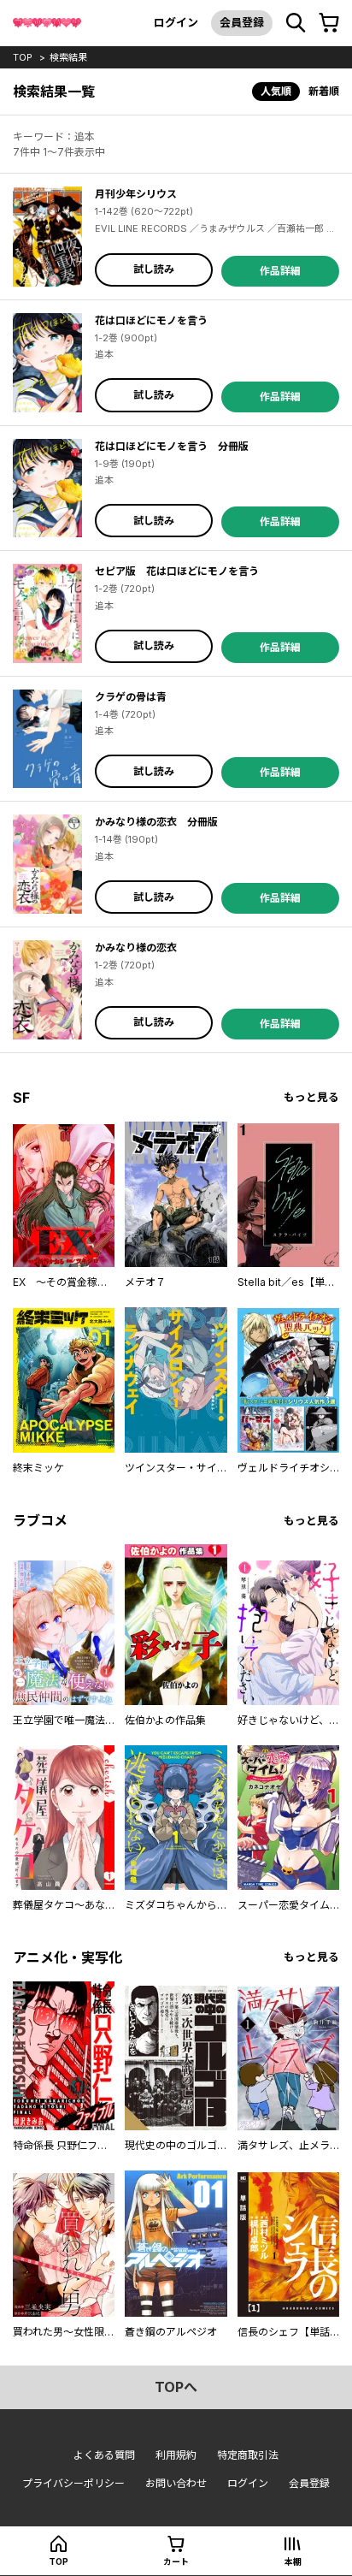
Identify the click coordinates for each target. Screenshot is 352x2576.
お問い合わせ (176, 2483)
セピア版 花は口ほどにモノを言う (177, 571)
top (23, 57)
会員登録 (242, 22)
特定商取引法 (248, 2455)
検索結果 (68, 57)
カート (176, 2561)
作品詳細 (280, 271)
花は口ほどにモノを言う (151, 320)
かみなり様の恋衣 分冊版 (156, 822)
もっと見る (311, 1097)
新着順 (324, 91)
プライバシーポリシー (73, 2483)
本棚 (293, 2561)
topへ (176, 2387)
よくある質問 (104, 2455)
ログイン (176, 22)
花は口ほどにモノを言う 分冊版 (172, 446)
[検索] (296, 23)
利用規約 (176, 2455)
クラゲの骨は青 (131, 697)
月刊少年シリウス (136, 194)
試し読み (154, 269)
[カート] (329, 23)
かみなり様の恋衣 (136, 947)
